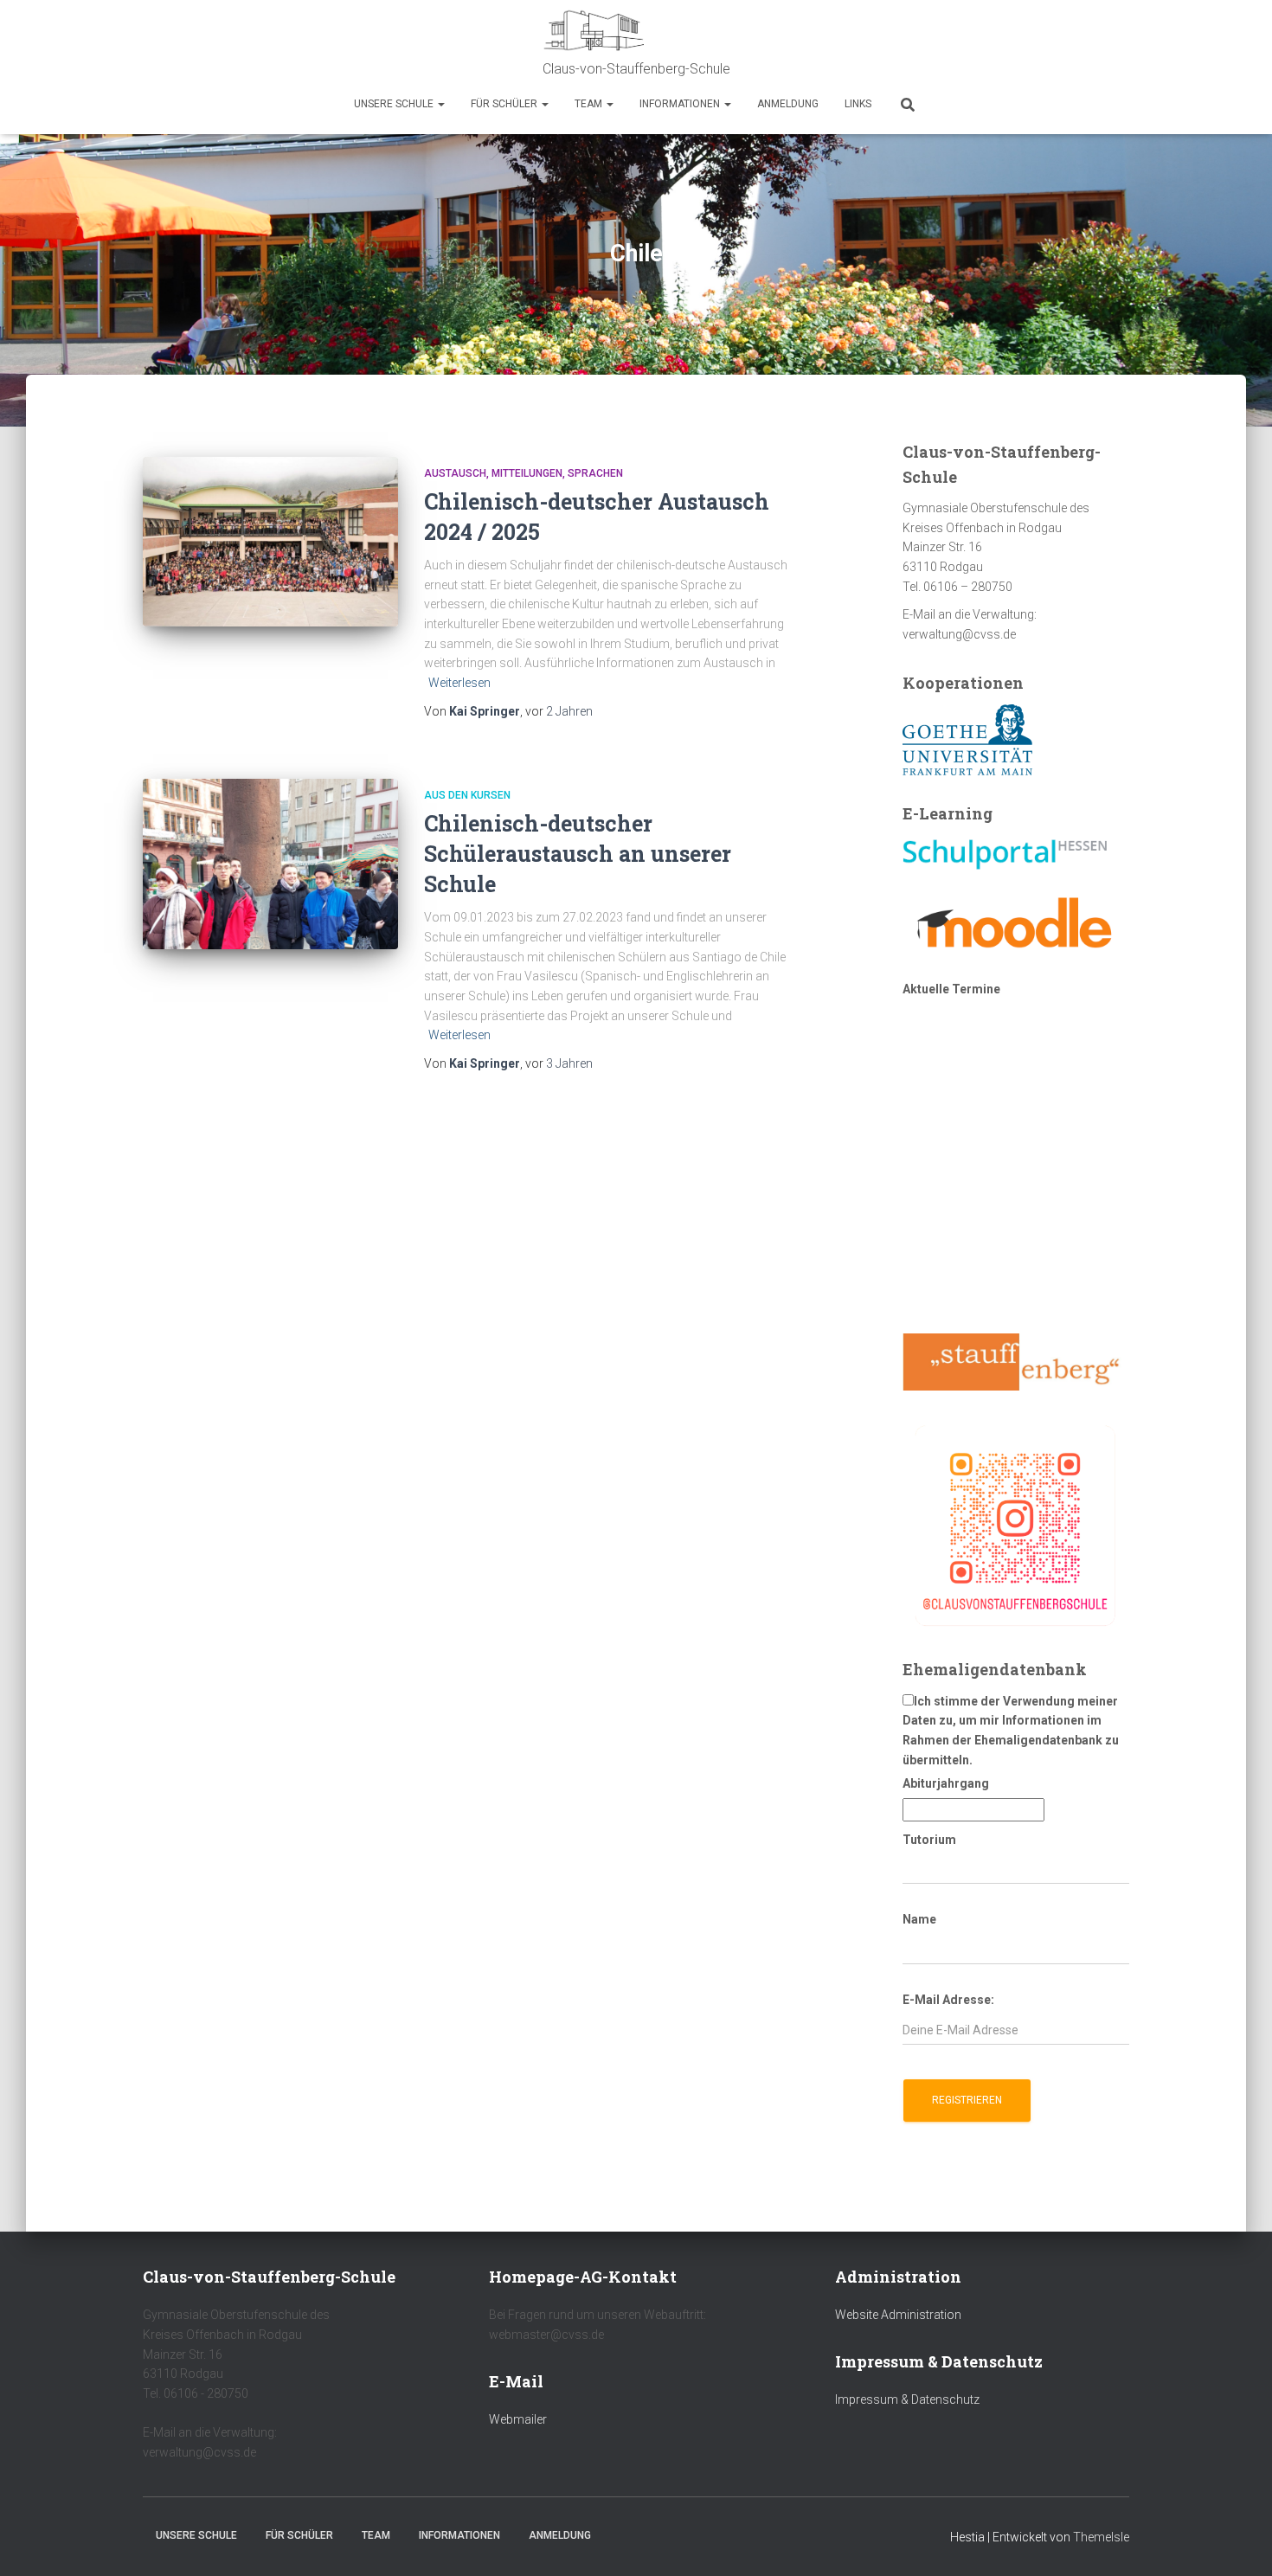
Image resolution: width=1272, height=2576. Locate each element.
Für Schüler (505, 104)
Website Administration (898, 2315)
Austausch (455, 473)
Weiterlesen (459, 683)
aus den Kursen (467, 795)
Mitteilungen (527, 473)
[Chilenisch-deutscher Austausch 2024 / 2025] (270, 542)
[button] (440, 104)
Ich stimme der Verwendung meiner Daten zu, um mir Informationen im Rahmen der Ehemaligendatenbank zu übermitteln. (1011, 1731)
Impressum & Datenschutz (907, 2399)
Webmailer (518, 2419)
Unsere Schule (395, 104)
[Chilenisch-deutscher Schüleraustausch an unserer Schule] (270, 864)
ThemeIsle (1101, 2537)
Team (590, 104)
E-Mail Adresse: (948, 2000)
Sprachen (595, 473)
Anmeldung (788, 104)
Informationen (681, 104)
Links (858, 104)
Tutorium (929, 1840)
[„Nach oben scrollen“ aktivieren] (1238, 2541)
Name (919, 1919)
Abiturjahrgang (946, 1783)
